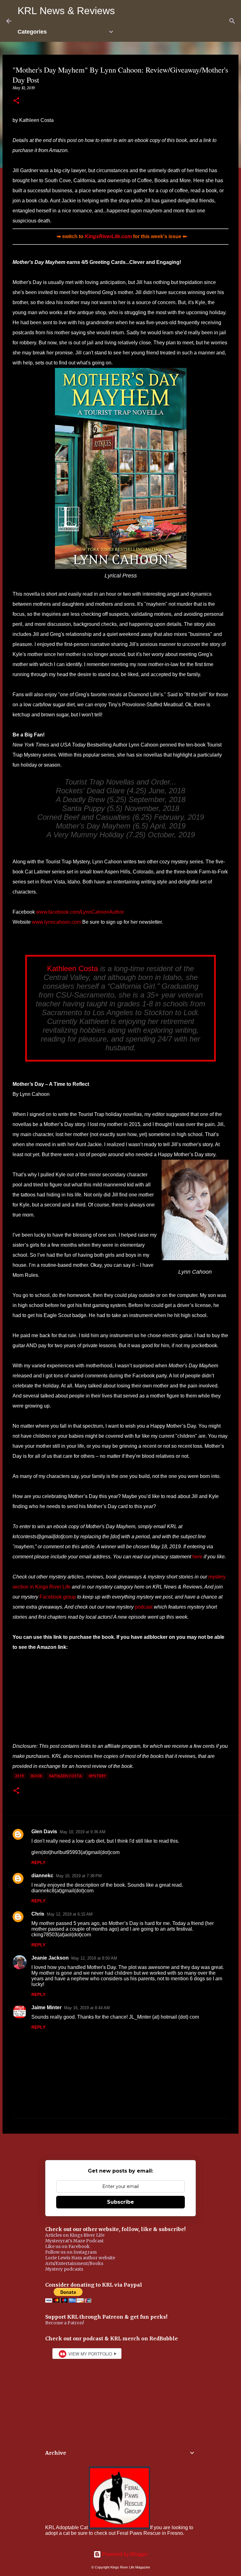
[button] (16, 101)
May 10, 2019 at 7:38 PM (79, 1876)
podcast (144, 1607)
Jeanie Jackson (50, 1958)
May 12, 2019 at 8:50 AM (94, 1958)
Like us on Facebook (67, 2246)
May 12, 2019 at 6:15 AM (70, 1914)
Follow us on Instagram (71, 2252)
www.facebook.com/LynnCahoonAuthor (80, 912)
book (37, 1776)
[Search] (232, 21)
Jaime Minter (46, 2007)
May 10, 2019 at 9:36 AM (83, 1832)
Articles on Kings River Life (75, 2235)
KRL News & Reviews (66, 11)
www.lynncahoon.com (56, 922)
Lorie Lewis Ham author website (80, 2258)
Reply (38, 1862)
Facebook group (58, 1597)
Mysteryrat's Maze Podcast (74, 2241)
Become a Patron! (65, 2323)
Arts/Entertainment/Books (74, 2263)
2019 (19, 1776)
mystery (97, 1776)
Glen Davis (44, 1832)
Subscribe (120, 2202)
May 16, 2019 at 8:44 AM (87, 2008)
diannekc (42, 1876)
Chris (38, 1914)
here (197, 1557)
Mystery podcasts (64, 2269)
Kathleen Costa (72, 968)
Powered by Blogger (124, 2554)
